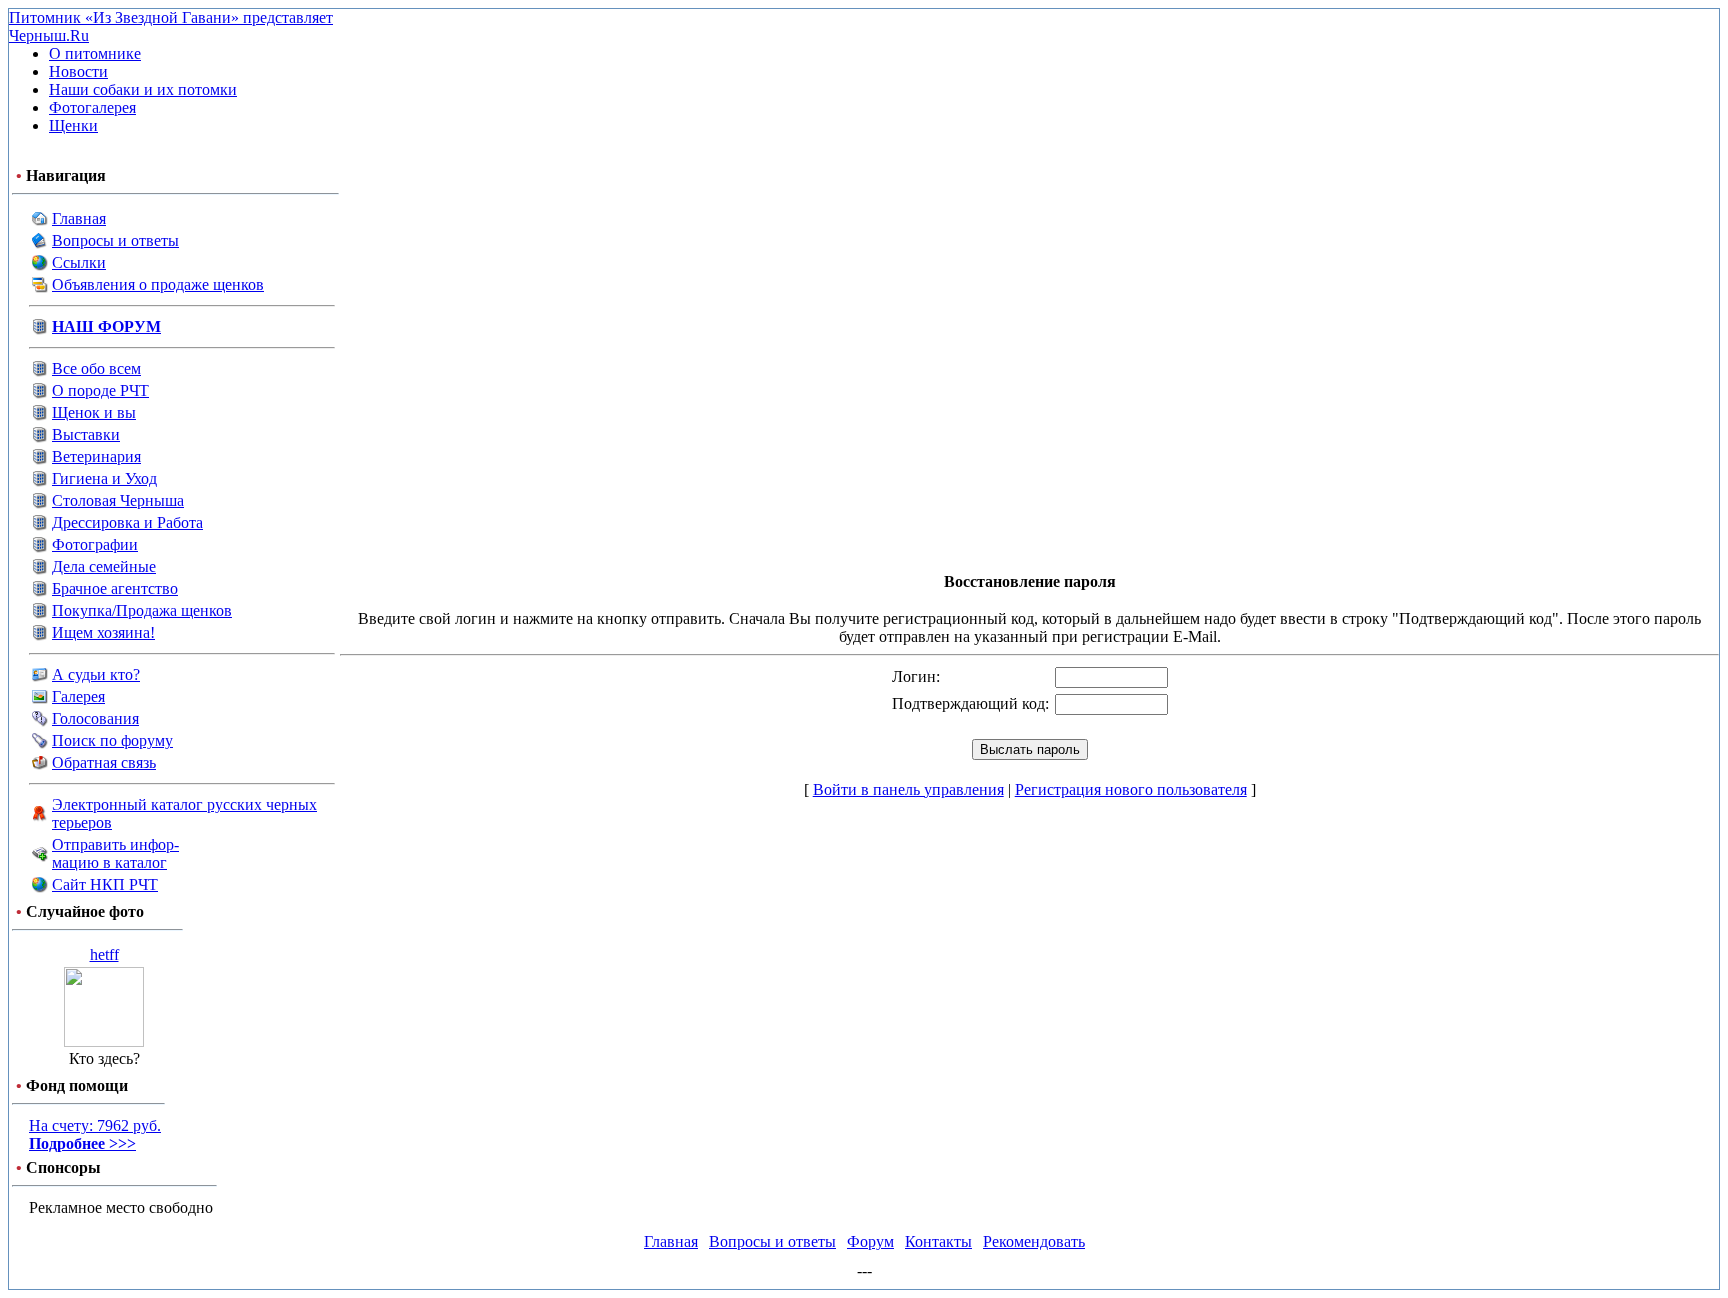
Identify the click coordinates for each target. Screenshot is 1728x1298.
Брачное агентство (115, 588)
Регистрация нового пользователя (1131, 789)
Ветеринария (96, 456)
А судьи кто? (96, 674)
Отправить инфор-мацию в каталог (115, 853)
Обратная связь (104, 762)
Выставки (86, 434)
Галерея (78, 696)
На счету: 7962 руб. (95, 1134)
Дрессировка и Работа (127, 522)
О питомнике (95, 53)
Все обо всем (96, 368)
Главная (79, 218)
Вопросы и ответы (115, 240)
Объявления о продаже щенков (158, 284)
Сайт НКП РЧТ (105, 884)
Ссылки (79, 262)
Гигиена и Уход (104, 478)
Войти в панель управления (908, 789)
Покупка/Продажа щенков (142, 610)
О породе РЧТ (100, 390)
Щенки (73, 125)
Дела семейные (104, 566)
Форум (870, 1241)
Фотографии (95, 544)
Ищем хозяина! (103, 632)
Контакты (938, 1241)
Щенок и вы (94, 412)
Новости (78, 71)
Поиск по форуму (112, 740)
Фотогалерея (92, 107)
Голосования (95, 718)
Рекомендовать (1034, 1241)
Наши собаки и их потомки (143, 89)
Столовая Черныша (118, 500)
